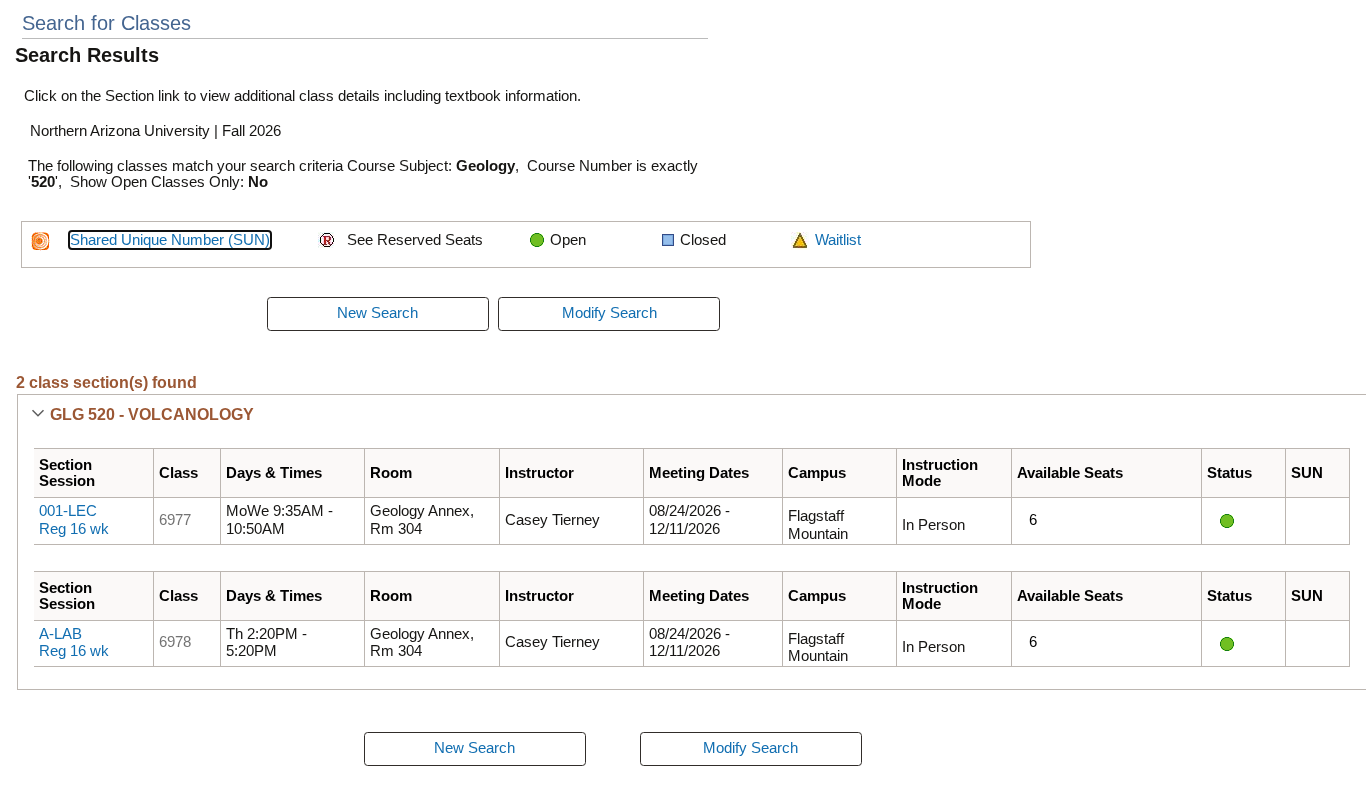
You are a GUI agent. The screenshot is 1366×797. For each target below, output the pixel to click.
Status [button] (1229, 473)
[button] (37, 415)
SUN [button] (1307, 473)
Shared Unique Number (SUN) (170, 240)
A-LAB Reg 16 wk (74, 643)
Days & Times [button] (274, 473)
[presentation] (378, 314)
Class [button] (178, 473)
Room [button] (391, 473)
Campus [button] (817, 473)
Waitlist (838, 240)
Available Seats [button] (1070, 473)
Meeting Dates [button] (699, 473)
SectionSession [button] (67, 473)
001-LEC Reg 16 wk (74, 520)
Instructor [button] (539, 473)
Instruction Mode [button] (940, 473)
